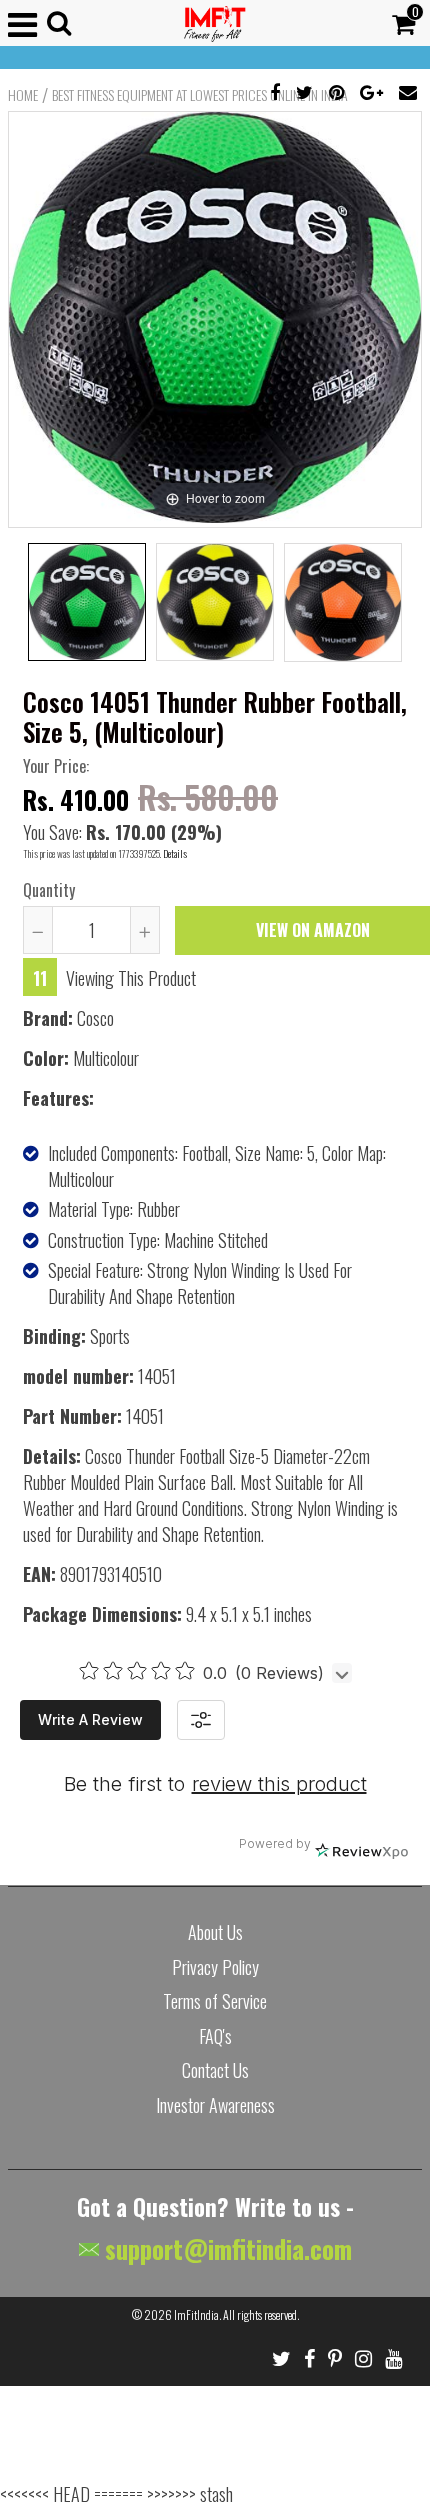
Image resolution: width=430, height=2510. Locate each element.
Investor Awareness (215, 2105)
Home (23, 95)
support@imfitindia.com (225, 2248)
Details (175, 853)
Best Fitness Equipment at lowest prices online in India (200, 95)
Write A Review (90, 1719)
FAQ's (215, 2036)
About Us (215, 1932)
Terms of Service (215, 2001)
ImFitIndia (196, 2314)
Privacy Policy (215, 1967)
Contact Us (215, 2070)
